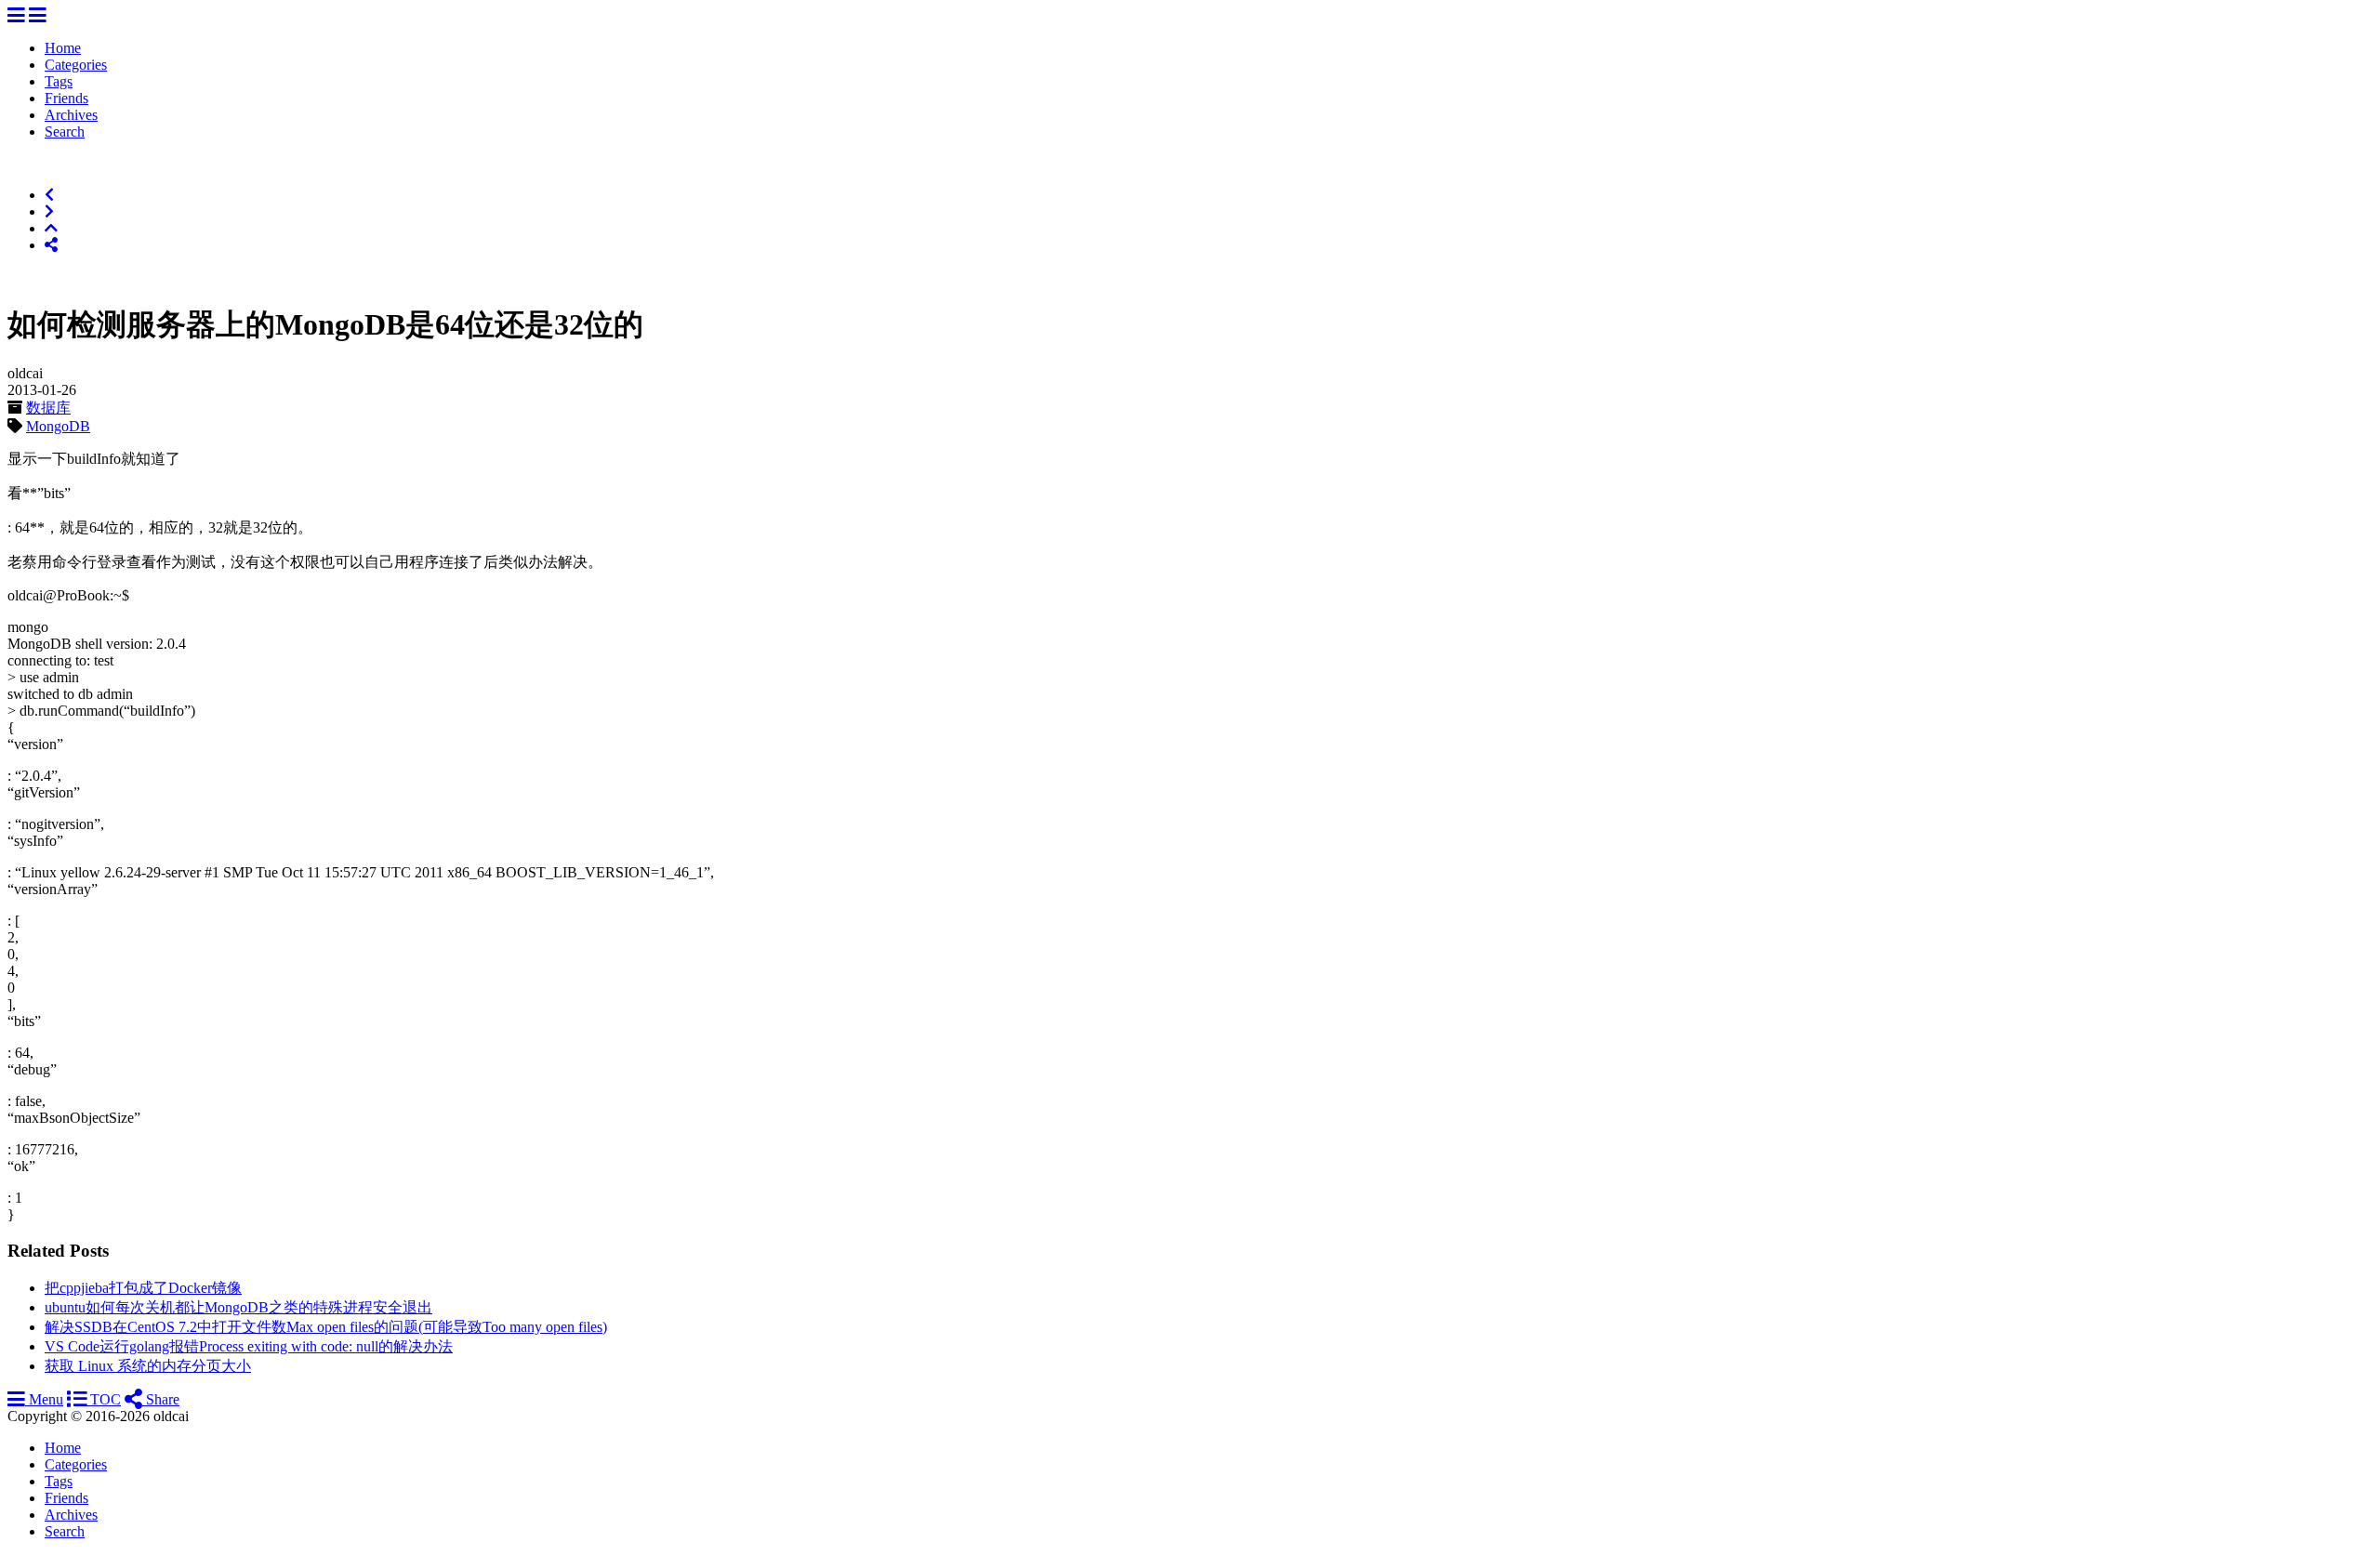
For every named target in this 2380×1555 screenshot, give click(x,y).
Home (63, 48)
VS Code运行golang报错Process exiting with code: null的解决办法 (249, 1346)
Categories (76, 65)
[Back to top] (51, 228)
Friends (66, 98)
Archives (71, 115)
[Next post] (49, 211)
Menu (44, 1399)
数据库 (48, 408)
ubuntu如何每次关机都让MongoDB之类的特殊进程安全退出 (238, 1307)
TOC (104, 1399)
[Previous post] (49, 195)
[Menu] (16, 16)
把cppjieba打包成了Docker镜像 (143, 1288)
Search (65, 132)
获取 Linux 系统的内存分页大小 (148, 1366)
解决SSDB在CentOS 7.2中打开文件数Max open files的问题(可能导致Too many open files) (326, 1327)
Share (161, 1399)
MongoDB (58, 426)
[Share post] (51, 245)
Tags (59, 81)
